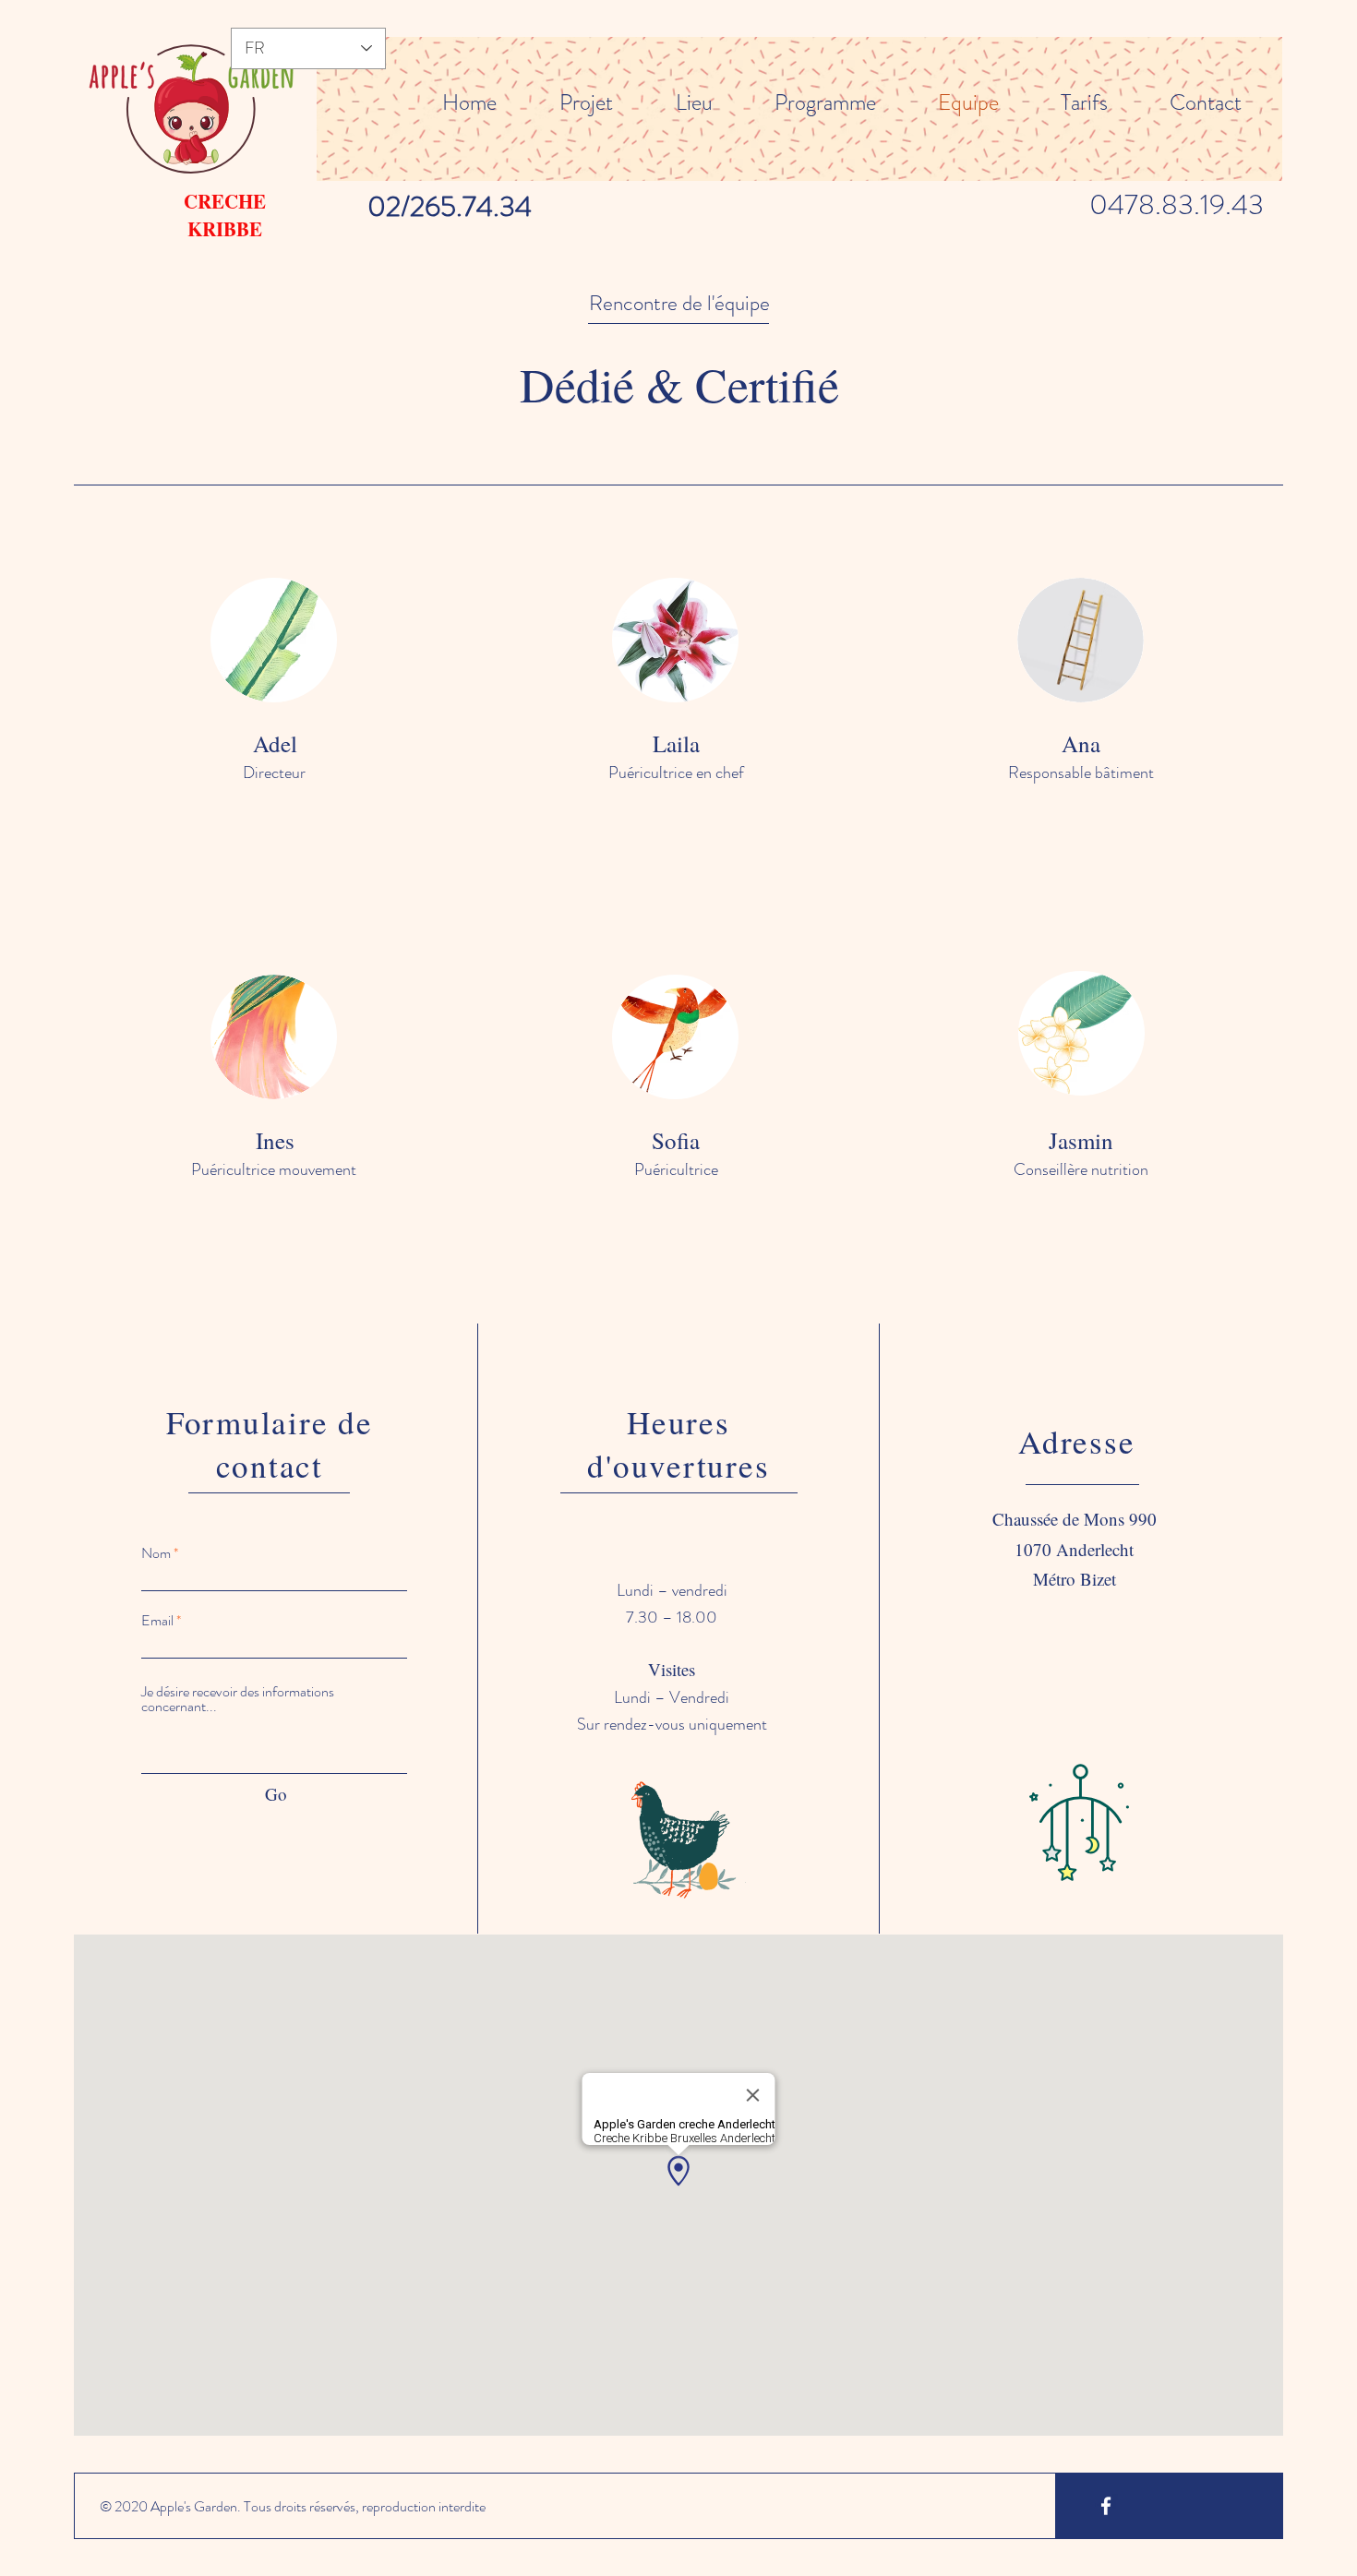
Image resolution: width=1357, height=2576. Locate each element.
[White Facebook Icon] (1106, 2506)
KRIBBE (225, 229)
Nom (156, 1553)
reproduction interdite (424, 2506)
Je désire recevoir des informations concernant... (238, 1699)
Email (157, 1621)
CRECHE (225, 201)
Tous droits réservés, (301, 2506)
